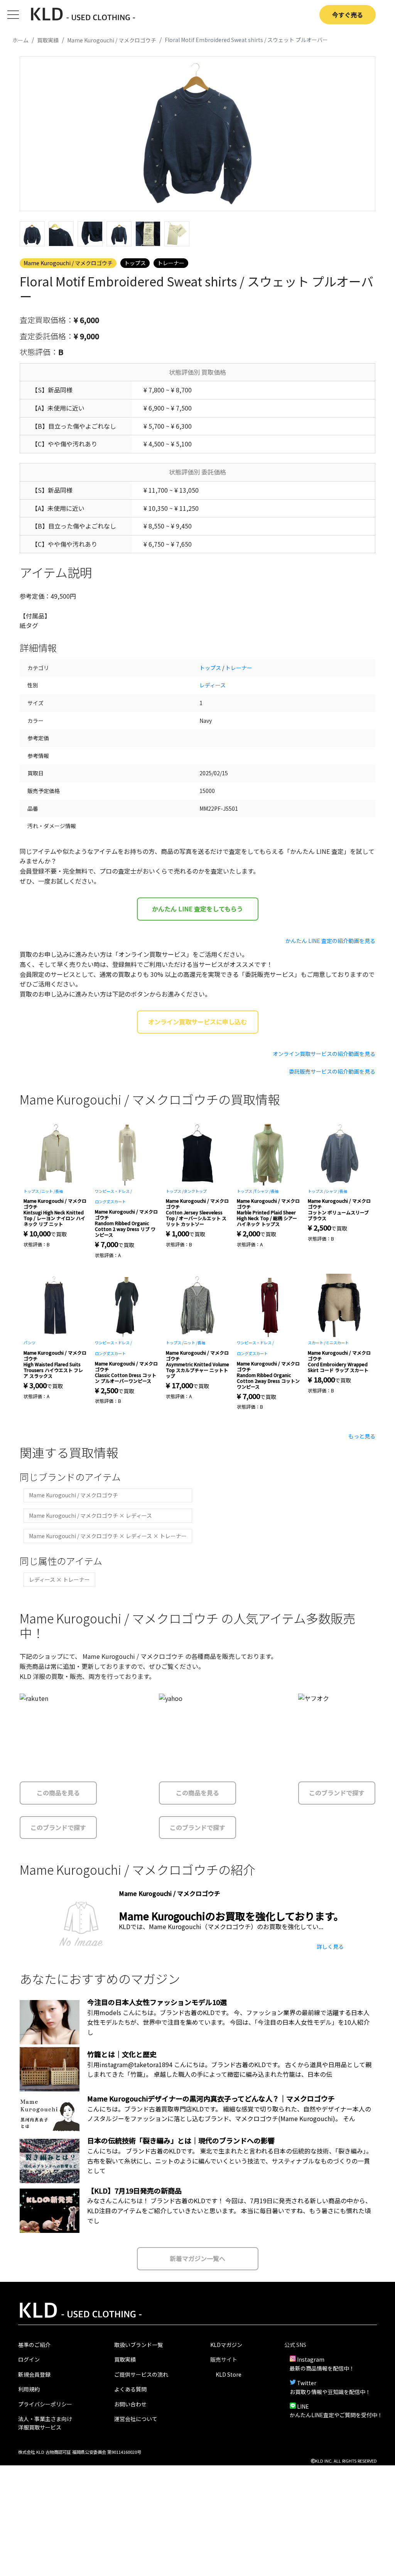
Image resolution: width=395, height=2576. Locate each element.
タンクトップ (195, 1191)
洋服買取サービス (40, 2427)
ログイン (29, 2359)
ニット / (48, 1191)
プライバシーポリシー (45, 2404)
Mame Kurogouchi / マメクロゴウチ (68, 263)
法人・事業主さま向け (45, 2419)
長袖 (59, 1191)
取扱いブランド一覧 (138, 2345)
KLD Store (229, 2374)
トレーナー (171, 263)
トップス (135, 263)
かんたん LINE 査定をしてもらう (197, 909)
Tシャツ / (263, 1191)
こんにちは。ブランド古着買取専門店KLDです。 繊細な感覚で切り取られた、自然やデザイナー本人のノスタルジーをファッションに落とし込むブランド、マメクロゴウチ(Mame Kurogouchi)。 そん (229, 2114)
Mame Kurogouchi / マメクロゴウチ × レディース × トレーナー (108, 1536)
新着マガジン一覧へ (197, 2258)
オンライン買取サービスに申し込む (197, 1022)
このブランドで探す (58, 1827)
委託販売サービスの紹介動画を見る (332, 1071)
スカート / (317, 1343)
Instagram (311, 2359)
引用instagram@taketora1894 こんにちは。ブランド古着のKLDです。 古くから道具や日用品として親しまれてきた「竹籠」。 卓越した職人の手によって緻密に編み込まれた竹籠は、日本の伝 (229, 2069)
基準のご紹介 (34, 2345)
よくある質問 (130, 2389)
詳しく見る (330, 1946)
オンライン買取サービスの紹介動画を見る (324, 1054)
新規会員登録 (34, 2374)
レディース (213, 685)
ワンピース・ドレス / (113, 1191)
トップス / (32, 1191)
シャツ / (333, 1191)
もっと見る (362, 1436)
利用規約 (29, 2389)
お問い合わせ (130, 2404)
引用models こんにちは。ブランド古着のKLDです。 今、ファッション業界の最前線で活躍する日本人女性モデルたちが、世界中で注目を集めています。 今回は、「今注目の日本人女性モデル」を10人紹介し (228, 2022)
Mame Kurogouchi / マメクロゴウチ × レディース (90, 1515)
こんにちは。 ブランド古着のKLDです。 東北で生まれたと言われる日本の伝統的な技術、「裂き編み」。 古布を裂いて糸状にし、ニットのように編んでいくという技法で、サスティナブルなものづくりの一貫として (230, 2161)
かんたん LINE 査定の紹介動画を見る (330, 941)
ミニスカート (337, 1343)
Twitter (307, 2383)
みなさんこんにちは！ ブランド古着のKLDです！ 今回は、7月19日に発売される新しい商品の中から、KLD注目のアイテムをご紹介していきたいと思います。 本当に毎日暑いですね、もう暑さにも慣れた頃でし (229, 2210)
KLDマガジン (226, 2345)
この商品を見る (58, 1793)
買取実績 (125, 2359)
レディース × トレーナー (59, 1579)
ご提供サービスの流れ (141, 2374)
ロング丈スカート (110, 1201)
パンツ (30, 1343)
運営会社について (136, 2419)
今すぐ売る (348, 15)
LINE (303, 2406)
